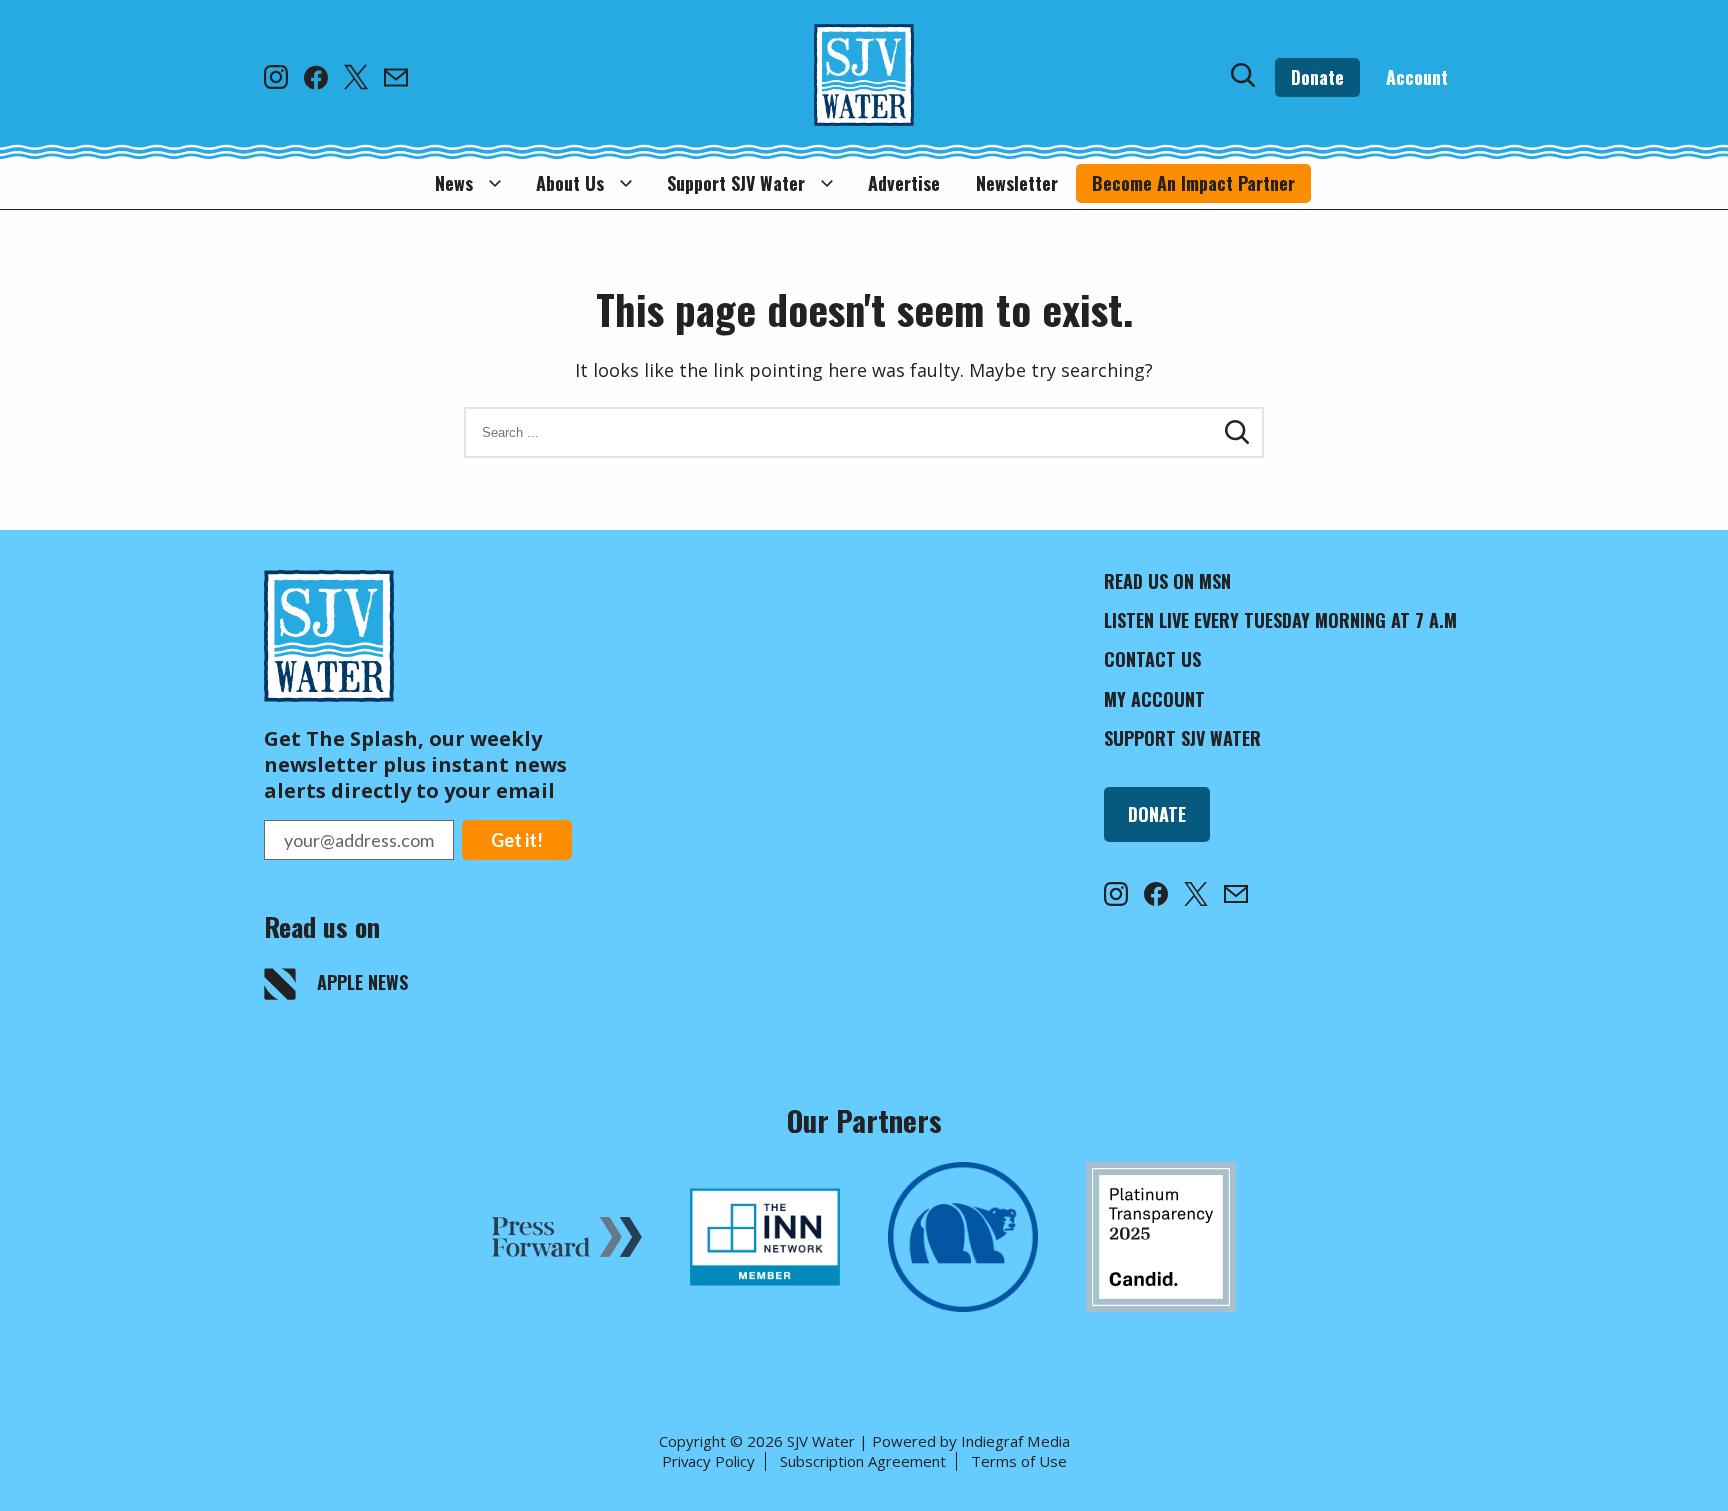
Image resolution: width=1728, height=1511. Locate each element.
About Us (570, 183)
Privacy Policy (708, 1461)
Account (1417, 77)
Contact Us (1152, 659)
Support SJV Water (736, 183)
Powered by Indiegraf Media (971, 1441)
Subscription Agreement (863, 1461)
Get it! (517, 840)
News (454, 183)
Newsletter (1017, 183)
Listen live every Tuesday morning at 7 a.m (1280, 620)
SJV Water (821, 1441)
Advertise (904, 183)
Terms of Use (1019, 1461)
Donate (1317, 77)
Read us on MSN (1167, 581)
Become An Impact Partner (1193, 183)
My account (1154, 699)
